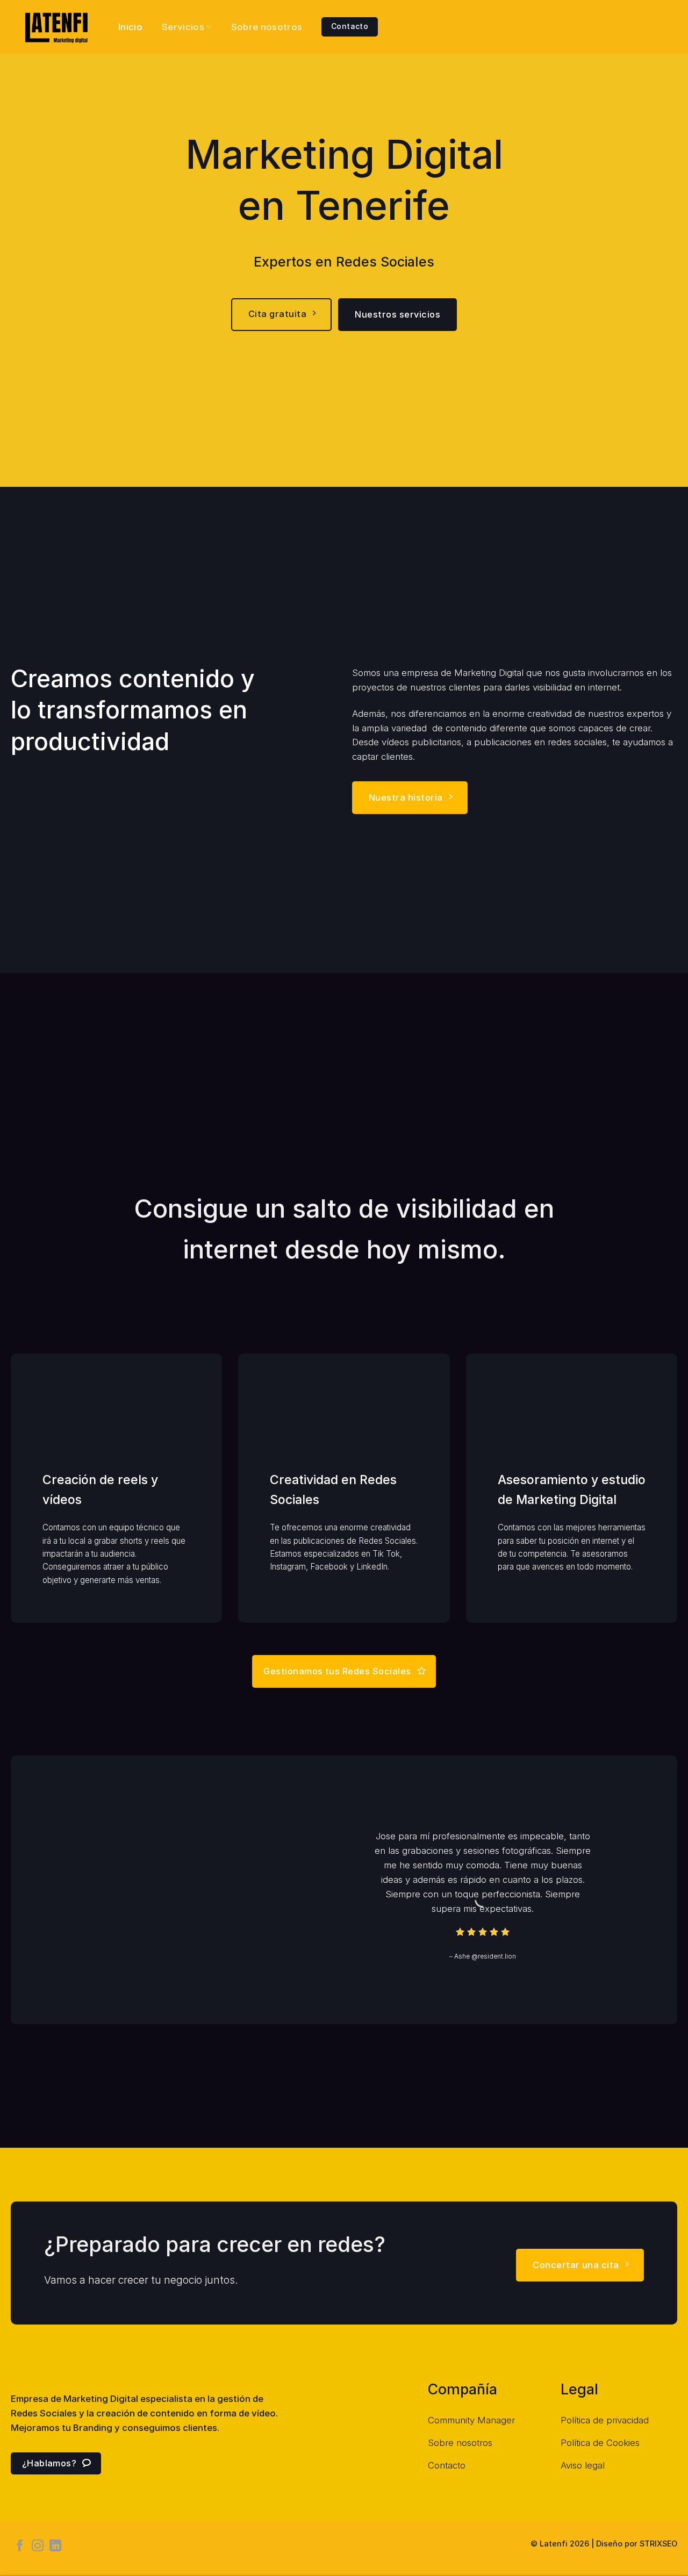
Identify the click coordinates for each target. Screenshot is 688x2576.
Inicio (130, 27)
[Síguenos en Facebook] (20, 2547)
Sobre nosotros (267, 27)
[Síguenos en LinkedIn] (55, 2547)
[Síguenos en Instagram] (38, 2547)
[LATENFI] (56, 27)
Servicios (183, 27)
